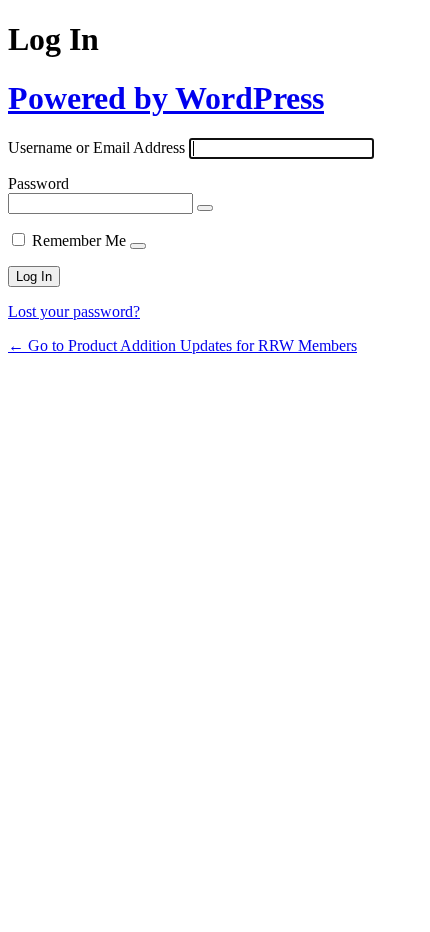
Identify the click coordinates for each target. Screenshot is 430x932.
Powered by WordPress (166, 98)
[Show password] (205, 208)
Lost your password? (74, 311)
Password (38, 183)
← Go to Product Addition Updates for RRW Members (182, 345)
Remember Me (79, 240)
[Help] (138, 246)
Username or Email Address (96, 147)
